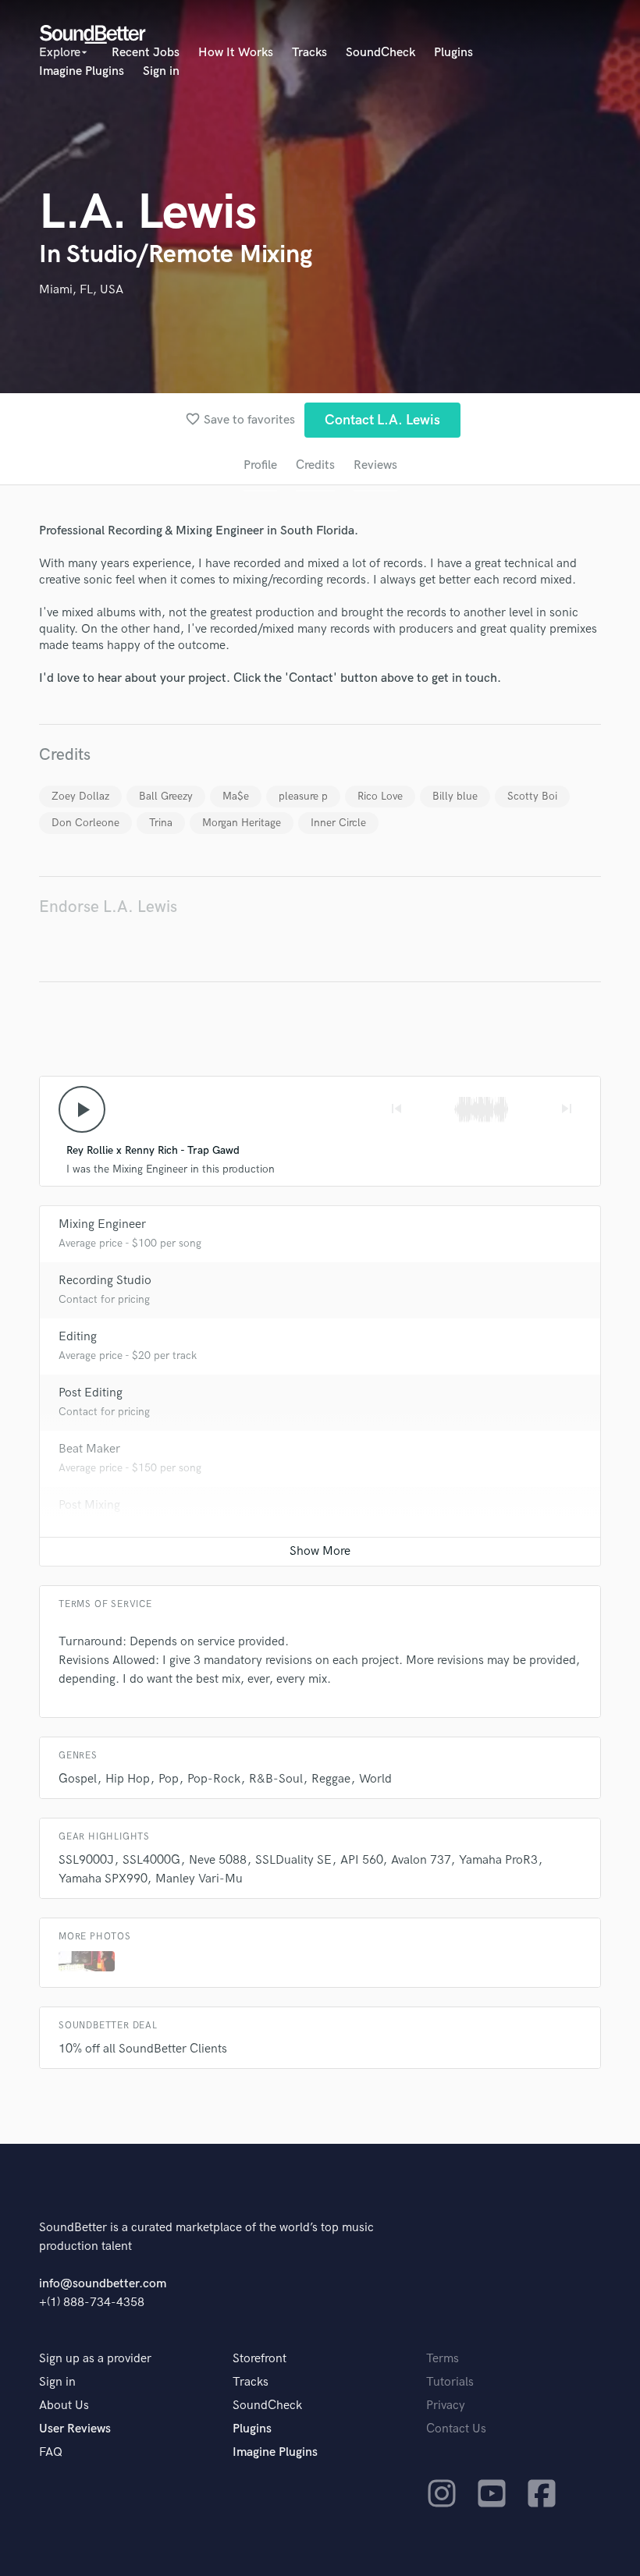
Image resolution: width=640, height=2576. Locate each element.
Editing (78, 1337)
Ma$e (236, 796)
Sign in (161, 71)
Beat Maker (89, 1449)
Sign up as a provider (95, 2359)
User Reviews (75, 2429)
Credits (315, 465)
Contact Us (456, 2429)
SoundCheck (380, 53)
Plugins (453, 53)
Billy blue (455, 796)
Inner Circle (338, 823)
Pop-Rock (214, 1779)
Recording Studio (105, 1281)
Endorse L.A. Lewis (108, 907)
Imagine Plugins (82, 71)
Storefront (260, 2359)
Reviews (375, 465)
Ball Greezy (166, 796)
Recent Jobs (146, 53)
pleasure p (303, 796)
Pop (169, 1779)
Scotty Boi (532, 796)
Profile (260, 465)
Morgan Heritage (242, 823)
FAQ (51, 2452)
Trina (161, 823)
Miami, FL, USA (81, 290)
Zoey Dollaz (80, 796)
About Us (64, 2406)
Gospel (78, 1779)
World (375, 1779)
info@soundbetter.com (103, 2284)
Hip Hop (128, 1779)
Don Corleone (85, 823)
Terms (443, 2359)
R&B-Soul (276, 1779)
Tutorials (450, 2382)
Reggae (331, 1779)
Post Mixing (89, 1505)
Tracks (309, 53)
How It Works (236, 53)
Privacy (446, 2406)
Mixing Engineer (102, 1224)
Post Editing (91, 1393)
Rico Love (380, 796)
